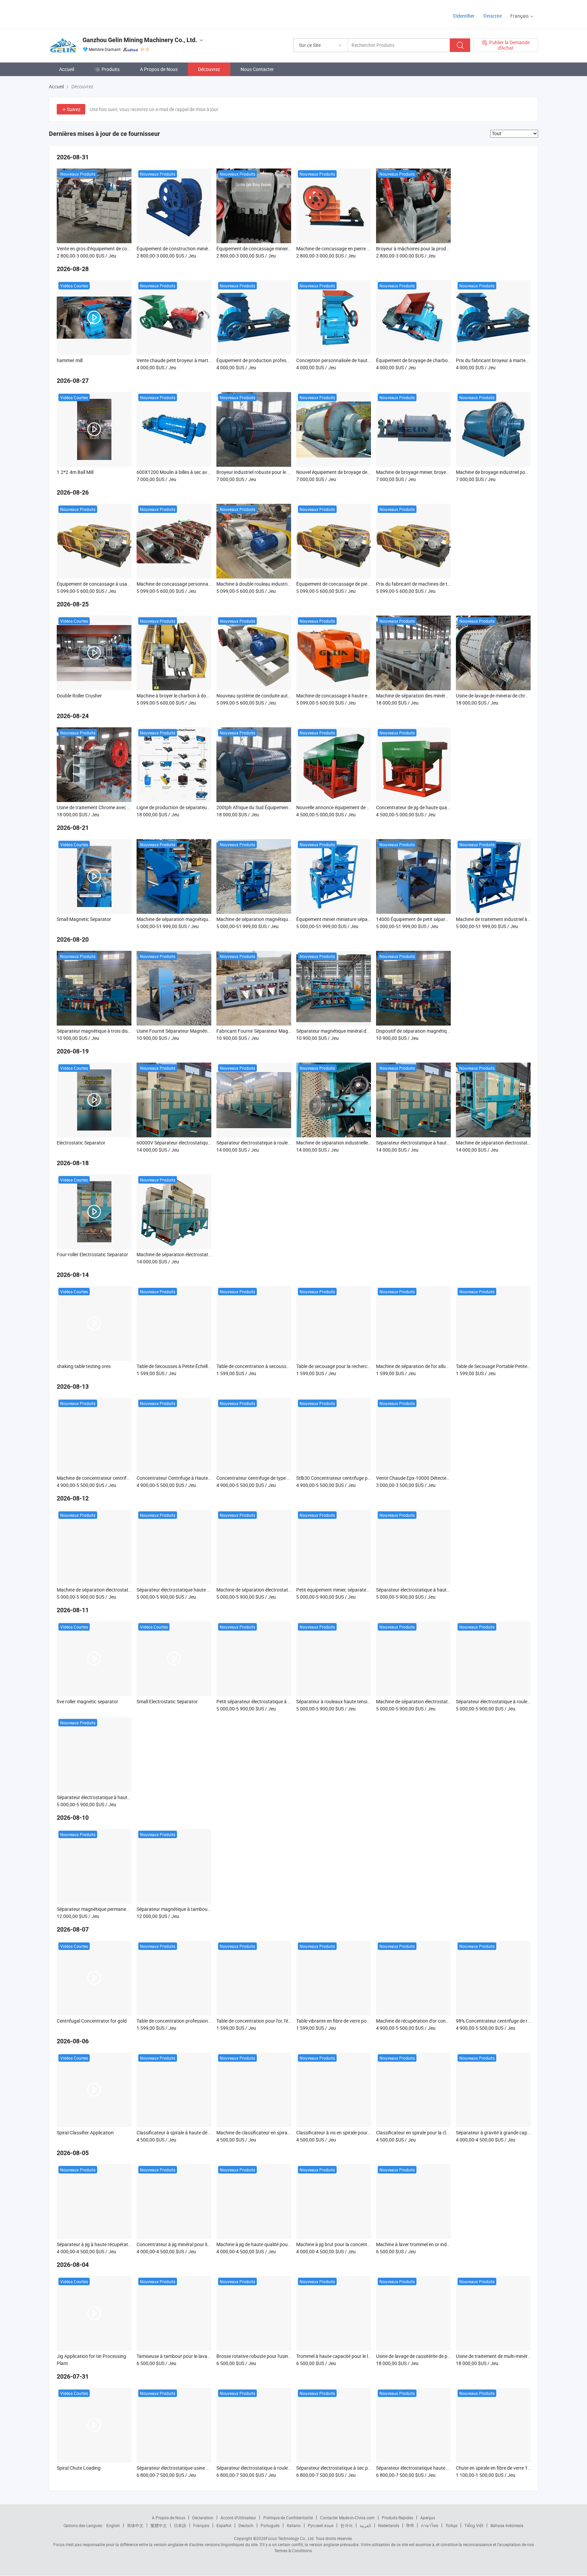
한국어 (346, 2525)
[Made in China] (93, 13)
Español (224, 2525)
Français (201, 2525)
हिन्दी (410, 2525)
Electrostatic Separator (81, 1143)
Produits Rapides (397, 2518)
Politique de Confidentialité (288, 2518)
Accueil (67, 69)
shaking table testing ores (84, 1366)
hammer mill (70, 360)
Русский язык (321, 2525)
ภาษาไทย (430, 2525)
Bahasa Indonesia (507, 2525)
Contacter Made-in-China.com (347, 2518)
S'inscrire (492, 16)
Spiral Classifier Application (85, 2133)
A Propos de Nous (159, 69)
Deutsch (246, 2525)
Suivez (74, 109)
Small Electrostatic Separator (167, 1701)
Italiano (294, 2525)
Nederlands (389, 2525)
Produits (111, 69)
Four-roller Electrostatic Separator (92, 1254)
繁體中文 (159, 2525)
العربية (365, 2525)
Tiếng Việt (474, 2525)
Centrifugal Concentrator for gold (92, 2021)
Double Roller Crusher (79, 696)
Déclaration (203, 2518)
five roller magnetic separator (87, 1701)
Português (270, 2525)
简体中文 (135, 2525)
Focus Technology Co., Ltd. (290, 2538)
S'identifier (464, 16)
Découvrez (209, 69)
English (113, 2525)
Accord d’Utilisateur (238, 2518)
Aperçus (428, 2518)
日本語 (180, 2525)
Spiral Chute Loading (79, 2468)
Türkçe (451, 2525)
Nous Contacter (257, 69)
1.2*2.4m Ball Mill (75, 472)
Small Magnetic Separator (84, 919)
